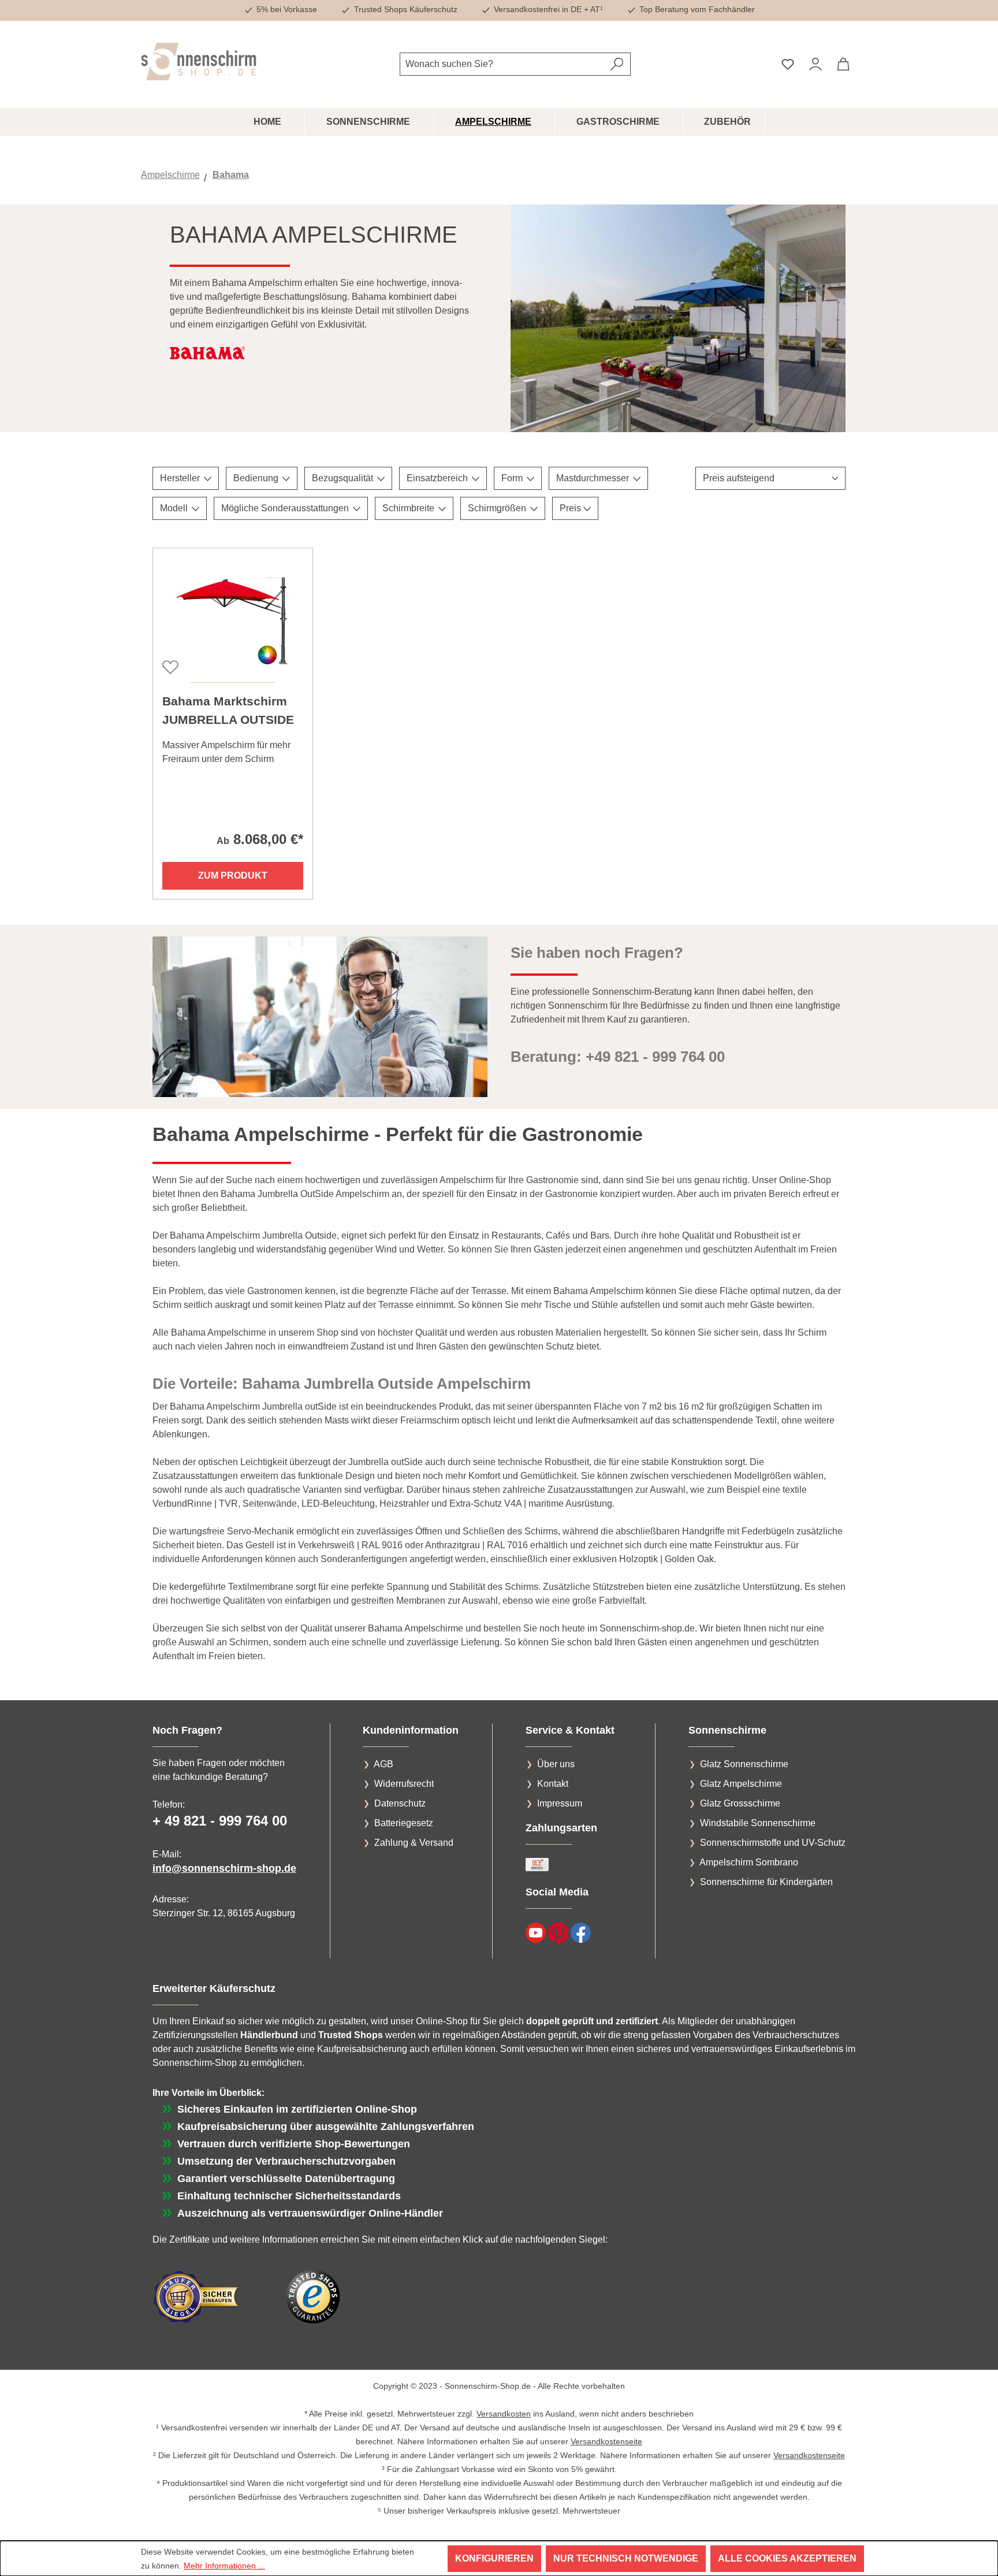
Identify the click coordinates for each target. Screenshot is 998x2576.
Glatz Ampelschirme (741, 1784)
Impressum (560, 1803)
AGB (383, 1764)
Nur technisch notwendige (626, 2558)
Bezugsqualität (344, 478)
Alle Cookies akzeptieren (787, 2558)
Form (513, 478)
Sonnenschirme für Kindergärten (766, 1882)
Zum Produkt (233, 876)
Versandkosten (504, 2414)
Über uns (556, 1764)
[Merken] (169, 666)
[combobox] (502, 64)
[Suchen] (617, 64)
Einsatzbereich (438, 478)
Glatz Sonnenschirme (744, 1764)
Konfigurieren (494, 2558)
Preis (571, 508)
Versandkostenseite (606, 2441)
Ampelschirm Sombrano (749, 1862)
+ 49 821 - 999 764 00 (220, 1821)
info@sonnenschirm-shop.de (224, 1868)
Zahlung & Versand (414, 1843)
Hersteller (181, 478)
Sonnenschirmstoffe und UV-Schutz (773, 1843)
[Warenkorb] (843, 64)
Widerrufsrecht (404, 1784)
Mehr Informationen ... (224, 2566)
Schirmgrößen (498, 508)
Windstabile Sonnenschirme (758, 1823)
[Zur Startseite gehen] (199, 62)
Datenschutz (400, 1803)
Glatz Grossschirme (740, 1803)
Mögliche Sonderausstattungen (286, 508)
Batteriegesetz (404, 1823)
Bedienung (257, 478)
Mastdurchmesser (594, 478)
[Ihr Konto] (815, 64)
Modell (175, 508)
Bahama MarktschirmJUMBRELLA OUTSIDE (228, 710)
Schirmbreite (409, 508)
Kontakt (553, 1784)
